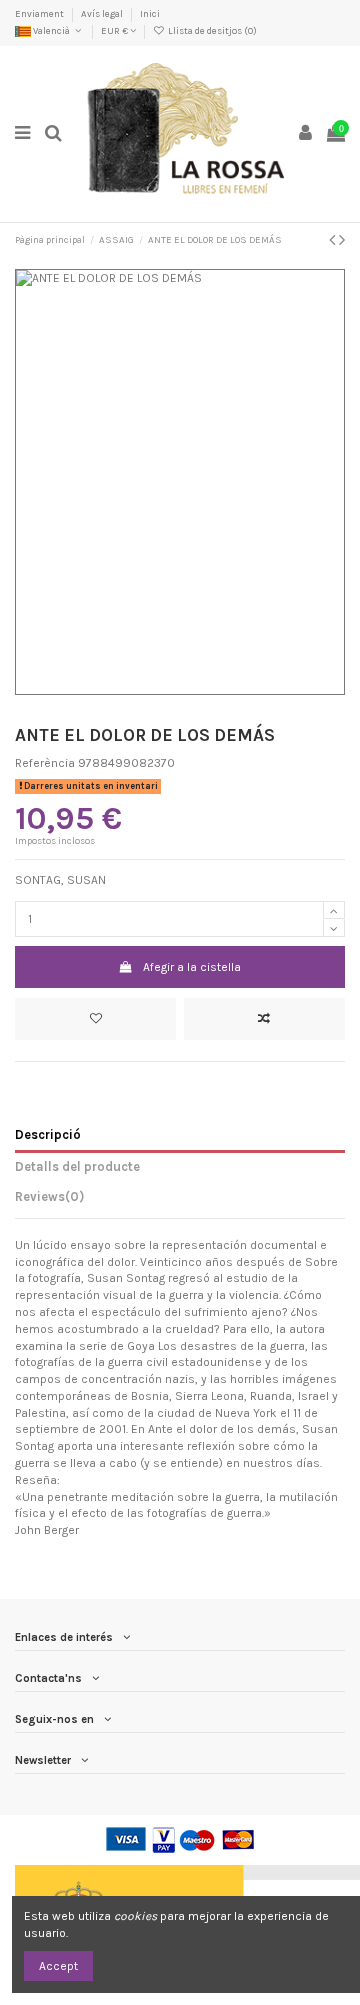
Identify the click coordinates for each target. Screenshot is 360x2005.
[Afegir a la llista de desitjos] (95, 1019)
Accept (58, 1966)
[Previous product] (334, 240)
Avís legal (103, 13)
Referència (45, 763)
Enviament (40, 13)
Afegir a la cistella (192, 967)
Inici (150, 13)
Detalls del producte (77, 1166)
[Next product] (342, 240)
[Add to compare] (264, 1019)
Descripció (48, 1134)
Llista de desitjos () (211, 30)
